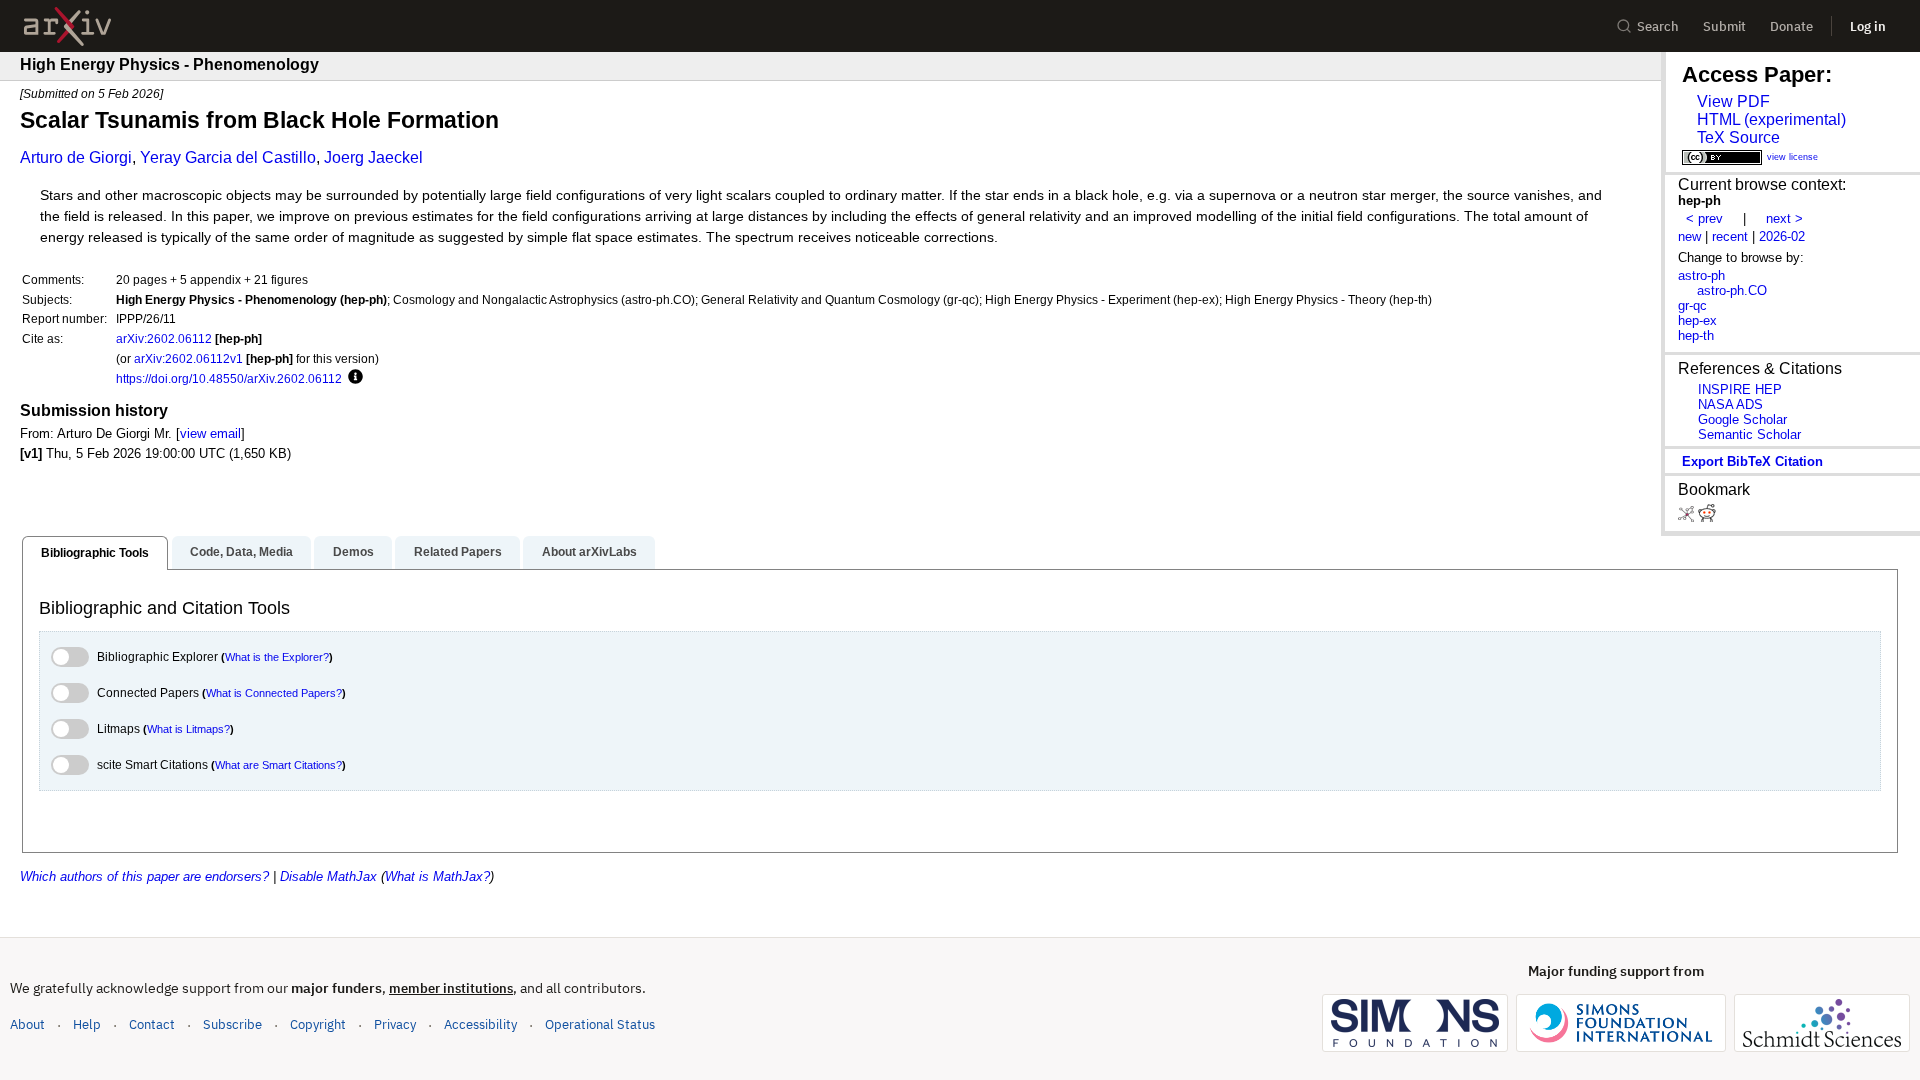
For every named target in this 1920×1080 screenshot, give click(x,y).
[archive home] (67, 26)
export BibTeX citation (1752, 461)
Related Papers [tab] (458, 552)
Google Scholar (1742, 419)
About (27, 1024)
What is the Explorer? (277, 657)
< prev (1704, 218)
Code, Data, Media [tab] (241, 552)
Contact (152, 1024)
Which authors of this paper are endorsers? (144, 876)
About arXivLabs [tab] (589, 552)
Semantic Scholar (1749, 434)
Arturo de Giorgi (76, 157)
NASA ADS (1730, 404)
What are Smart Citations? (278, 765)
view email (210, 433)
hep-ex (1697, 320)
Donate (1791, 26)
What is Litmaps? (188, 729)
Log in (1868, 26)
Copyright (318, 1024)
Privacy (395, 1024)
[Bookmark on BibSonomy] (1688, 517)
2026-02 (1782, 236)
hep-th (1696, 335)
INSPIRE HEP (1740, 389)
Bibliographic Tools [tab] (95, 553)
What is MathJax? (437, 876)
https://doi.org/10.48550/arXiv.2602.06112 (229, 378)
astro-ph (1701, 275)
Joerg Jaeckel (373, 157)
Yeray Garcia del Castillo (228, 157)
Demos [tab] (353, 552)
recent (1730, 236)
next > (1784, 218)
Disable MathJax (328, 876)
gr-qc (1692, 305)
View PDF (1733, 101)
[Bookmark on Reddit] (1707, 517)
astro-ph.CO (1732, 290)
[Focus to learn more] (352, 378)
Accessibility (480, 1024)
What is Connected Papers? (274, 693)
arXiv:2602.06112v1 (188, 358)
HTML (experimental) (1771, 119)
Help (87, 1024)
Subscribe (232, 1024)
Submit (1724, 26)
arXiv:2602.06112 (164, 338)
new (1689, 236)
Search (1658, 26)
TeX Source (1738, 137)
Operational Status (600, 1024)
